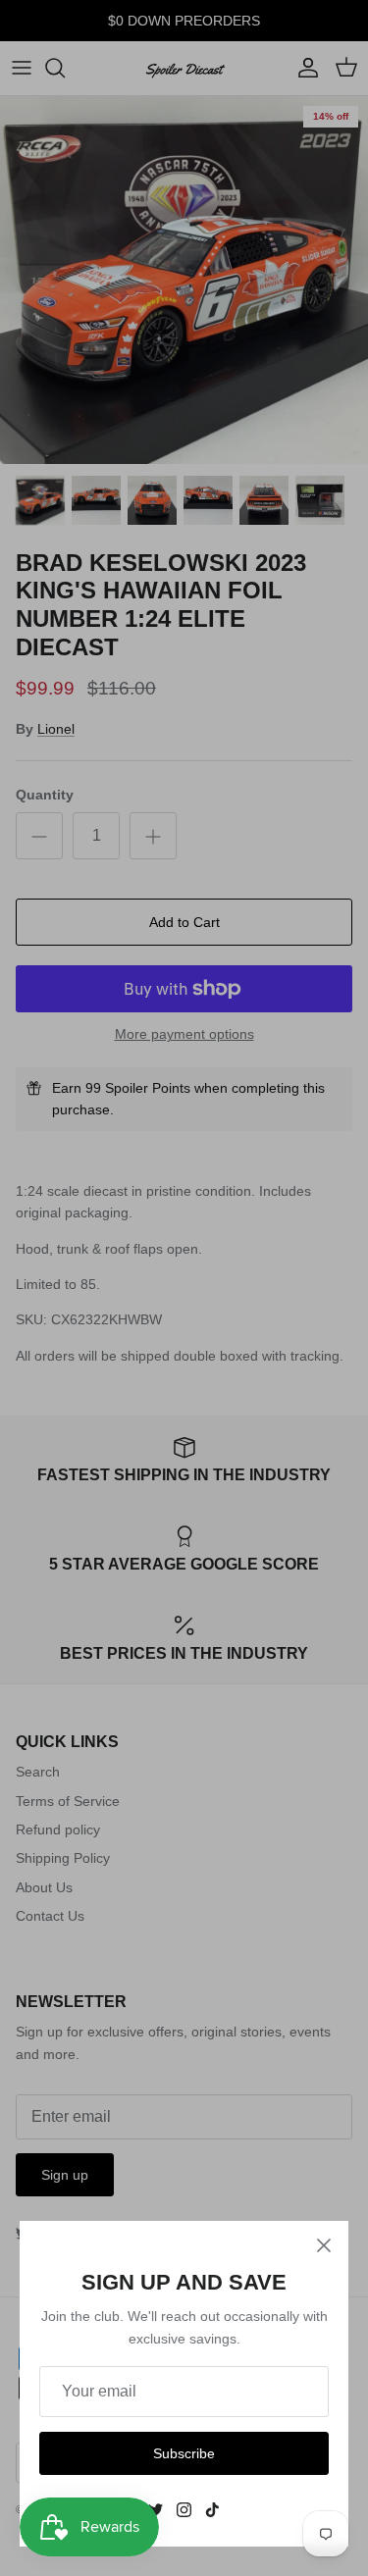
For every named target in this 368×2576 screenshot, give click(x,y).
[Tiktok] (212, 2510)
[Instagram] (184, 2510)
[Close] (324, 2245)
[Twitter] (156, 2510)
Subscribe (184, 2453)
